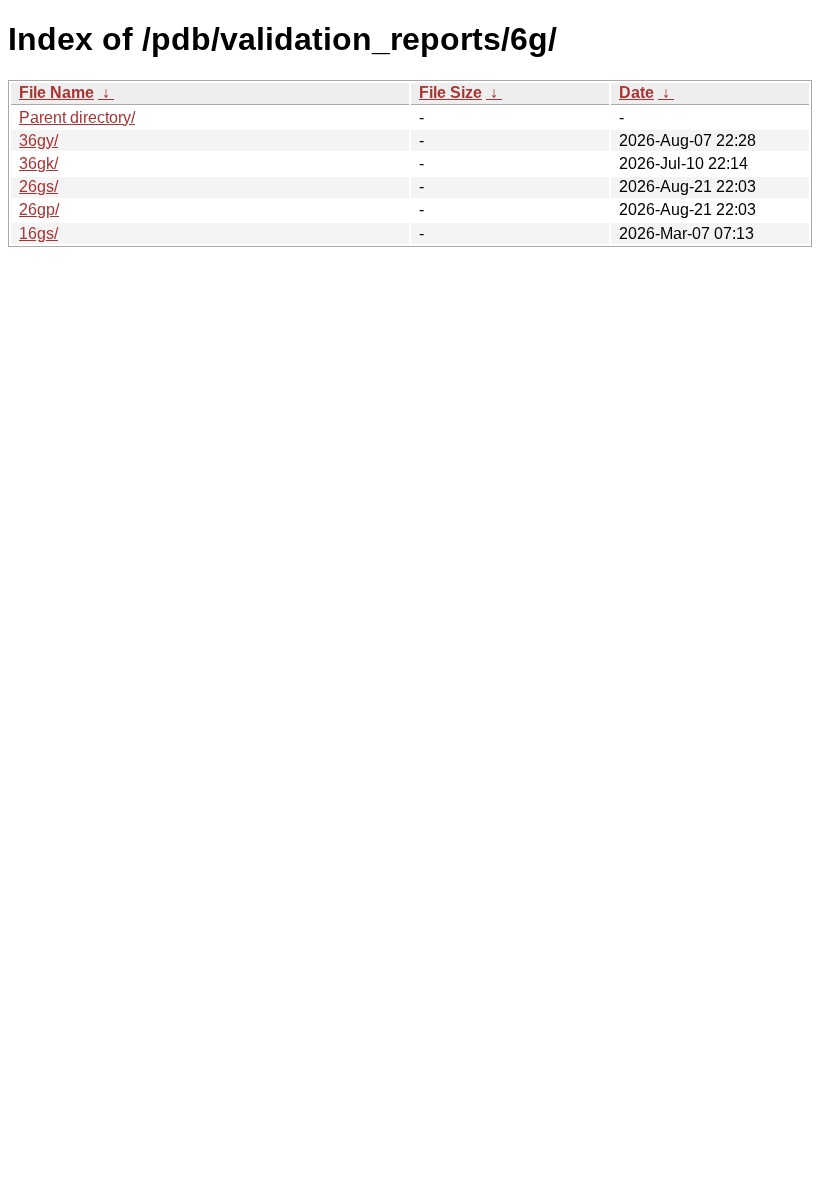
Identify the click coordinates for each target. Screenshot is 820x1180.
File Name (56, 92)
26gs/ (38, 186)
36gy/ (38, 140)
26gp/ (39, 209)
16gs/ (38, 233)
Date (636, 92)
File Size (450, 92)
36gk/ (38, 163)
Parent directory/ (77, 117)
